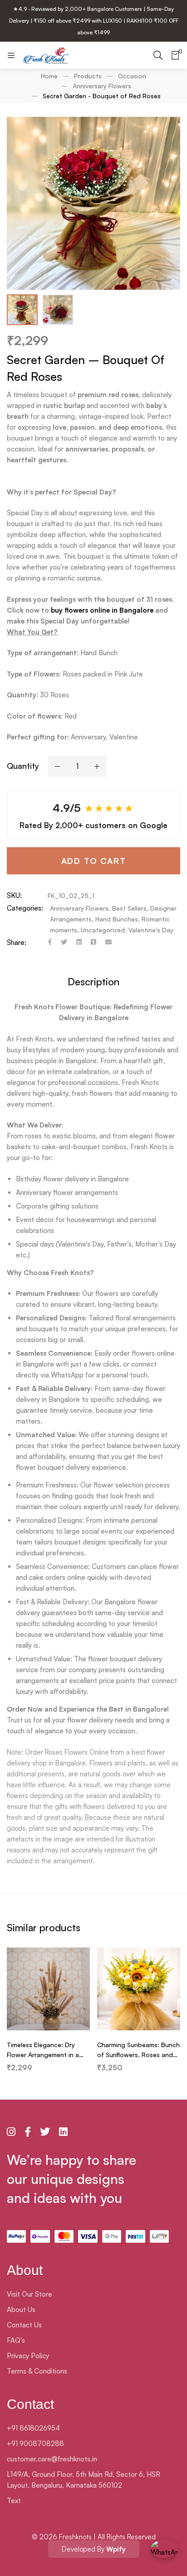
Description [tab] (93, 981)
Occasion (132, 76)
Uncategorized (103, 930)
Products (88, 76)
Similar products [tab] (44, 1927)
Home (49, 76)
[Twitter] (64, 943)
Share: (17, 943)
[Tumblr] (93, 943)
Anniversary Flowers (102, 86)
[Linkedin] (79, 943)
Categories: (25, 908)
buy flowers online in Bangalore (102, 610)
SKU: (14, 895)
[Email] (108, 943)
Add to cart (94, 861)
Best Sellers (129, 908)
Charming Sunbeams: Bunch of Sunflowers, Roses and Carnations (138, 2055)
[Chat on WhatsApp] (164, 2553)
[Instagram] (11, 2132)
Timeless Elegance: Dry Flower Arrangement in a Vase (43, 2055)
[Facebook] (50, 943)
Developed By (94, 2549)
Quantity (23, 766)
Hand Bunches (117, 919)
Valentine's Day (151, 930)
